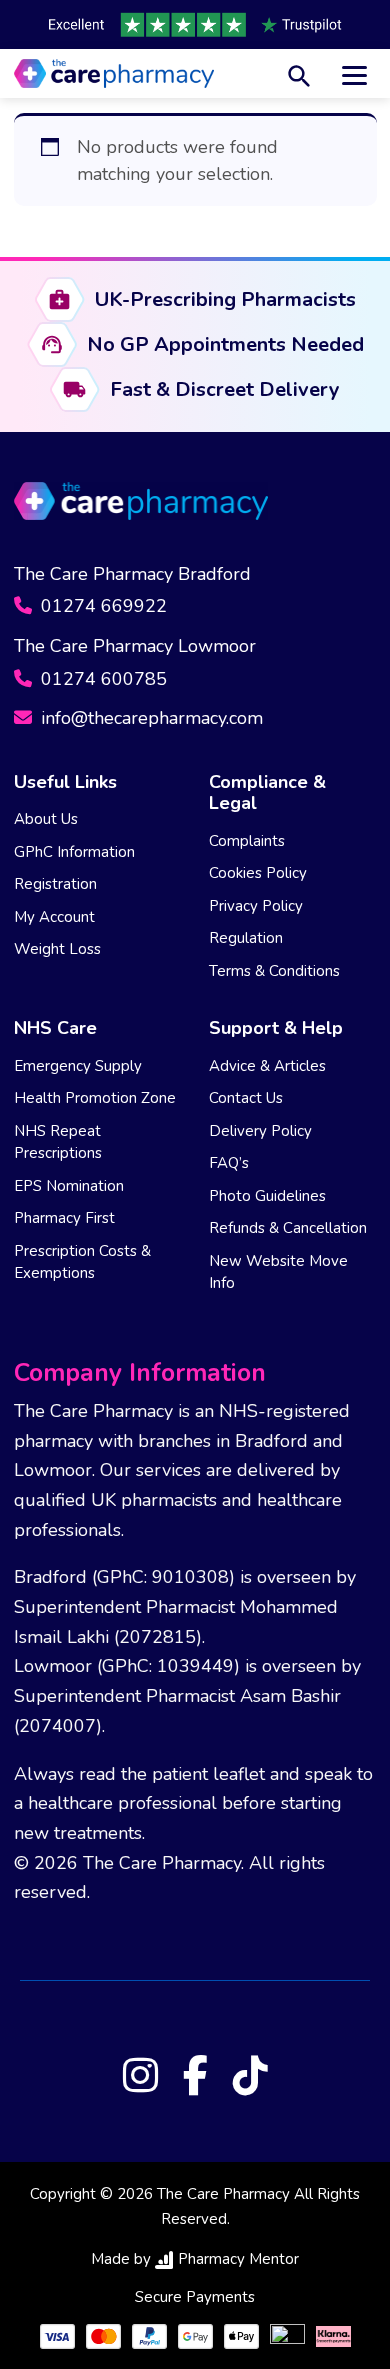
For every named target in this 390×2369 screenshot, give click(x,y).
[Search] (299, 73)
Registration (55, 884)
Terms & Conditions (274, 971)
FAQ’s (229, 1163)
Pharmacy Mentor (238, 2259)
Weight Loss (57, 949)
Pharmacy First (64, 1218)
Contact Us (246, 1098)
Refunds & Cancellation (288, 1228)
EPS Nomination (69, 1186)
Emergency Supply (78, 1066)
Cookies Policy (258, 873)
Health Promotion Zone (95, 1098)
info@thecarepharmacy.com (149, 718)
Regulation (246, 938)
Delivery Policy (260, 1131)
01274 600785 (101, 679)
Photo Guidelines (267, 1196)
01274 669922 (101, 606)
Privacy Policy (256, 906)
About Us (46, 819)
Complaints (247, 841)
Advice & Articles (267, 1066)
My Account (54, 917)
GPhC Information (74, 852)
